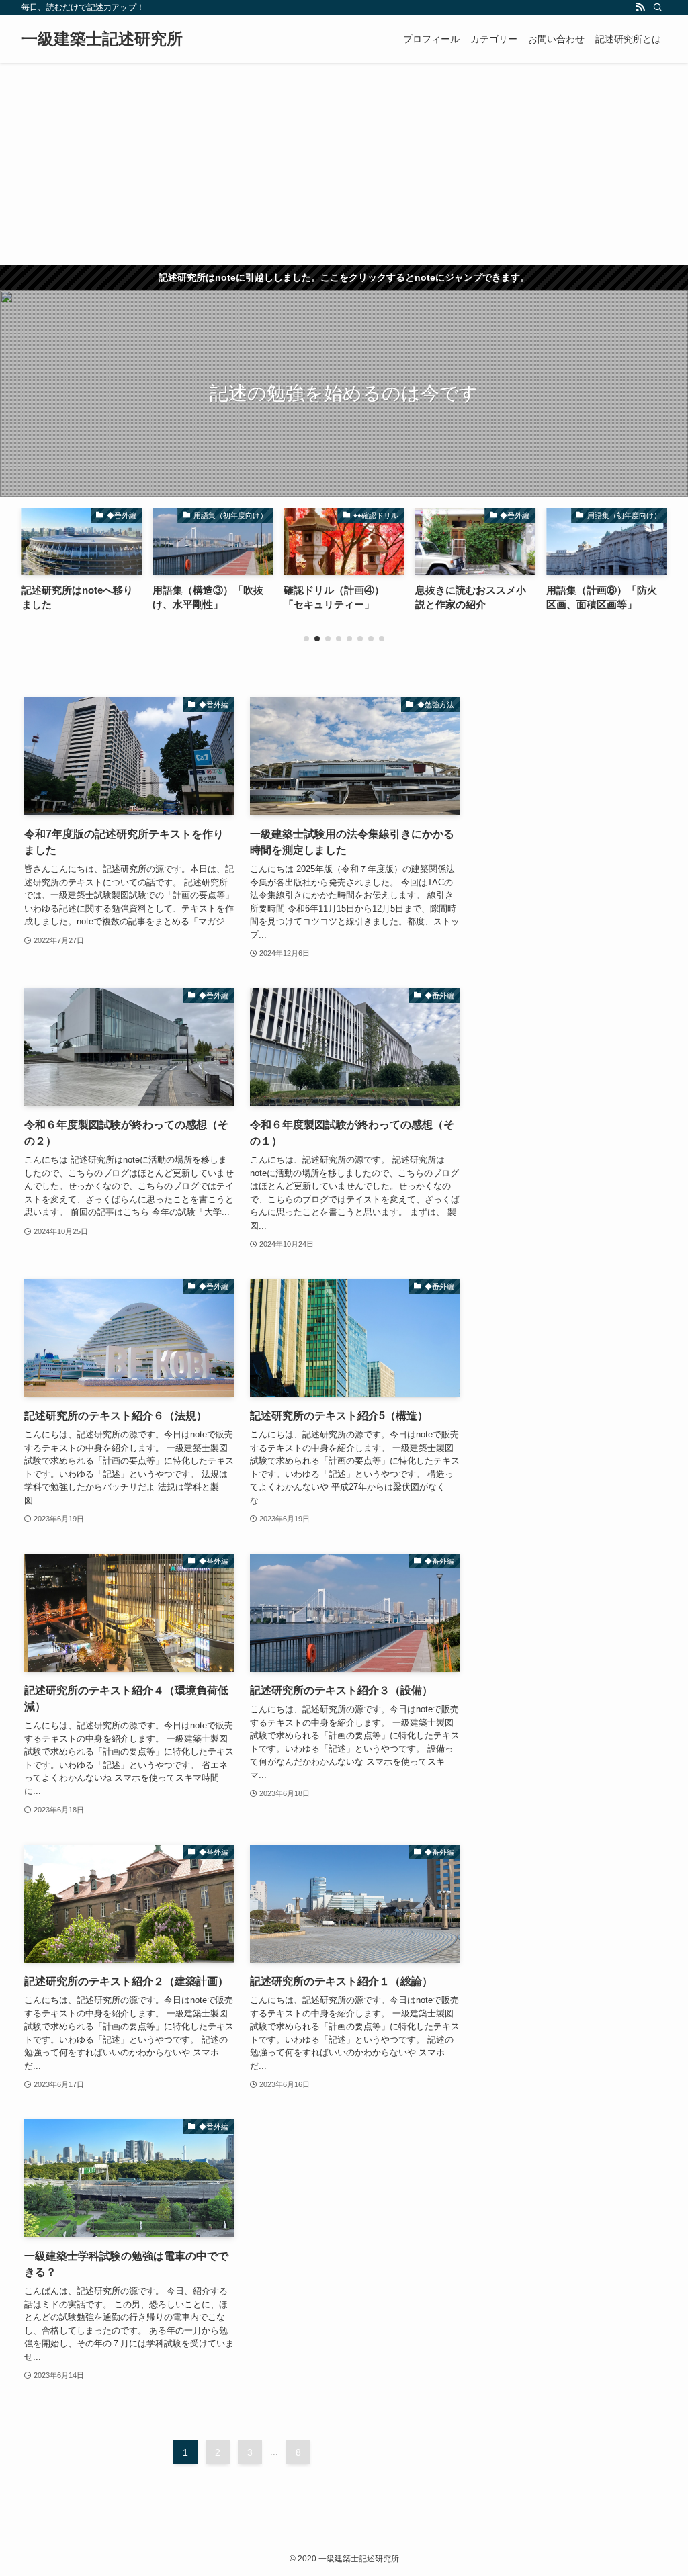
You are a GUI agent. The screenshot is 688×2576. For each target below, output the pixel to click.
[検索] (658, 7)
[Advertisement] (344, 164)
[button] (306, 639)
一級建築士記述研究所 (102, 39)
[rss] (640, 7)
